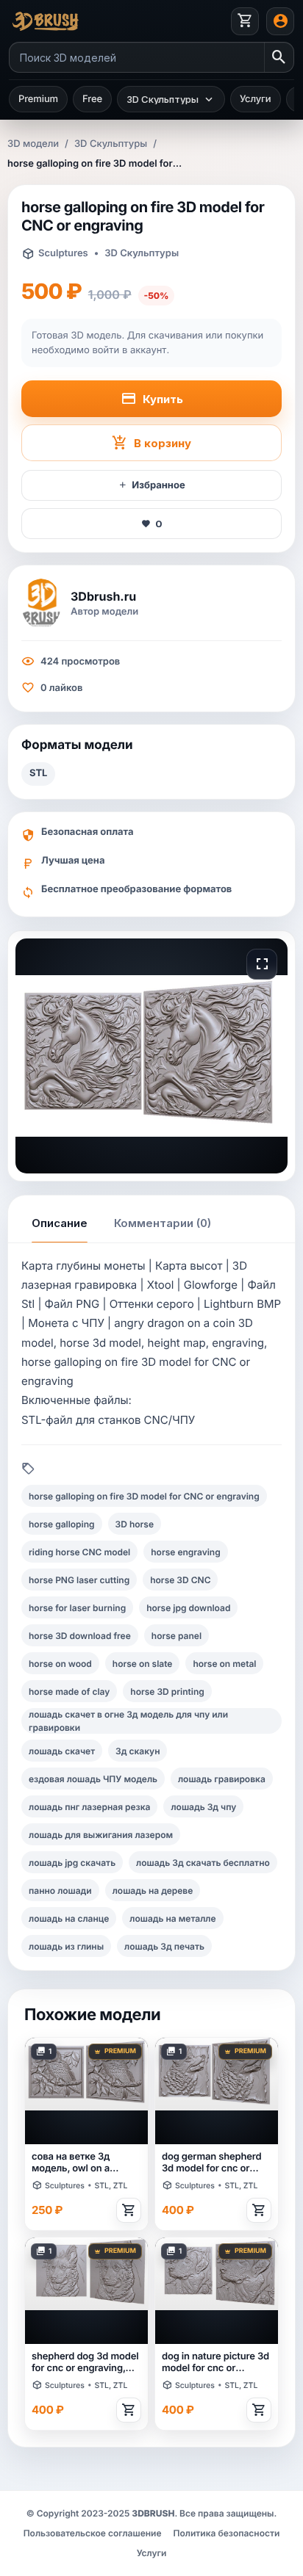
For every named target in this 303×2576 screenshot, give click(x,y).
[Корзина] (245, 21)
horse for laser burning (77, 1608)
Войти (280, 21)
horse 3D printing (167, 1692)
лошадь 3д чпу (203, 1807)
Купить (163, 399)
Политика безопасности (227, 2533)
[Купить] (129, 2210)
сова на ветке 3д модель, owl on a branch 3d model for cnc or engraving (77, 2163)
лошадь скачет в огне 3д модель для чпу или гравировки (128, 1721)
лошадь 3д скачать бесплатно (203, 1863)
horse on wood (60, 1664)
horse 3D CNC (180, 1580)
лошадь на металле (172, 1918)
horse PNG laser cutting (79, 1580)
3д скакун (138, 1751)
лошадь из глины (66, 1946)
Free (92, 99)
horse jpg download (188, 1608)
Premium (38, 99)
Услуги (256, 99)
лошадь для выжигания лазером (101, 1835)
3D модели (33, 144)
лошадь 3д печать (164, 1946)
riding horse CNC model (79, 1552)
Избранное (158, 485)
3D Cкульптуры (111, 144)
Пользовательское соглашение (93, 2533)
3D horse (135, 1524)
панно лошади (60, 1891)
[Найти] (279, 57)
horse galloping (62, 1524)
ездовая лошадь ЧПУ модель (93, 1779)
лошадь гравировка (222, 1779)
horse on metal (224, 1664)
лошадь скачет (62, 1751)
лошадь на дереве (153, 1891)
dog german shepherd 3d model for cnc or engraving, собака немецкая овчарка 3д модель (213, 2163)
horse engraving (185, 1552)
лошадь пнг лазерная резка (89, 1807)
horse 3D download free (80, 1636)
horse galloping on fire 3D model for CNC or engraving (144, 1496)
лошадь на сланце (69, 1918)
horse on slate (143, 1664)
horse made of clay (69, 1692)
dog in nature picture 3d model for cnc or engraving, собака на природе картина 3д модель (215, 2363)
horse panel (177, 1636)
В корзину (163, 443)
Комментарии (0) (163, 1223)
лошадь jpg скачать (72, 1863)
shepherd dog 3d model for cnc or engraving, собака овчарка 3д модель (85, 2363)
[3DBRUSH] (117, 21)
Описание (60, 1223)
